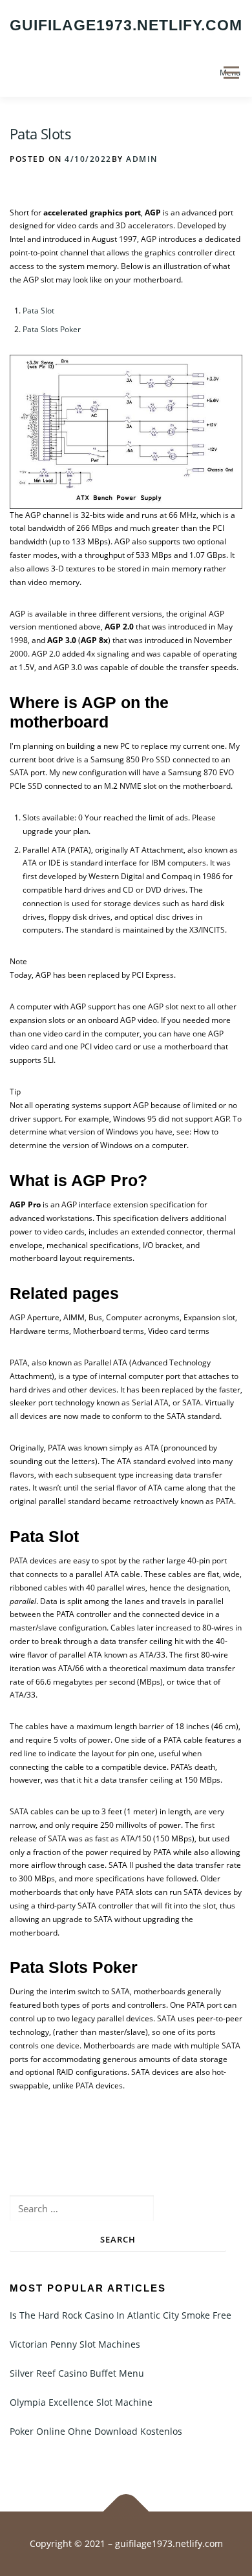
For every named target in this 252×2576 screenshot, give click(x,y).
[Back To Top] (126, 2512)
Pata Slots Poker (52, 329)
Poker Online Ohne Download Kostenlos (96, 2431)
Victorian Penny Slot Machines (75, 2344)
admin (142, 159)
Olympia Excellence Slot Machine (81, 2402)
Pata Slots (40, 134)
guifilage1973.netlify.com (126, 25)
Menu (230, 73)
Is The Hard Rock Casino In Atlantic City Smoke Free (121, 2315)
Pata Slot (38, 311)
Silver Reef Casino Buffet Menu (77, 2373)
